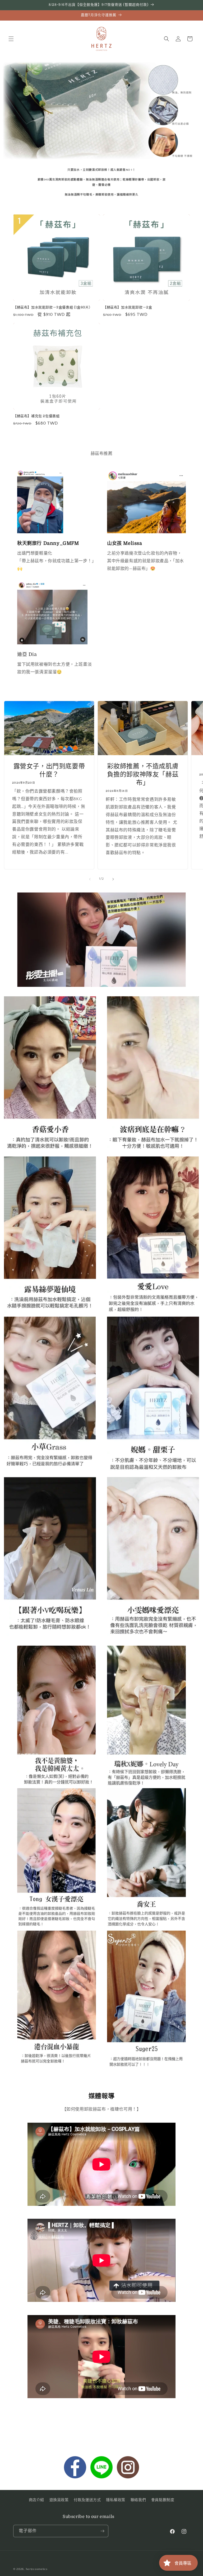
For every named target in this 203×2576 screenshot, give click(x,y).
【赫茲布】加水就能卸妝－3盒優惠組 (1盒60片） (53, 307)
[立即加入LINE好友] (101, 2469)
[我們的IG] (128, 2469)
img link (25, 473)
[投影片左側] (90, 879)
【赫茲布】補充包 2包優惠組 (36, 416)
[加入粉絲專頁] (75, 2469)
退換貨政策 (59, 2500)
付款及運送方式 (87, 2500)
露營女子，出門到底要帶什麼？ (49, 770)
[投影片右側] (113, 879)
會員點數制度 (163, 2500)
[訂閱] (102, 2531)
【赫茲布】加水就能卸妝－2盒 (128, 307)
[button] (11, 39)
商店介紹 (36, 2500)
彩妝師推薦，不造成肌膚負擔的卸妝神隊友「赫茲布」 (143, 774)
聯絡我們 (138, 2500)
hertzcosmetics (37, 2569)
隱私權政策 (116, 2500)
